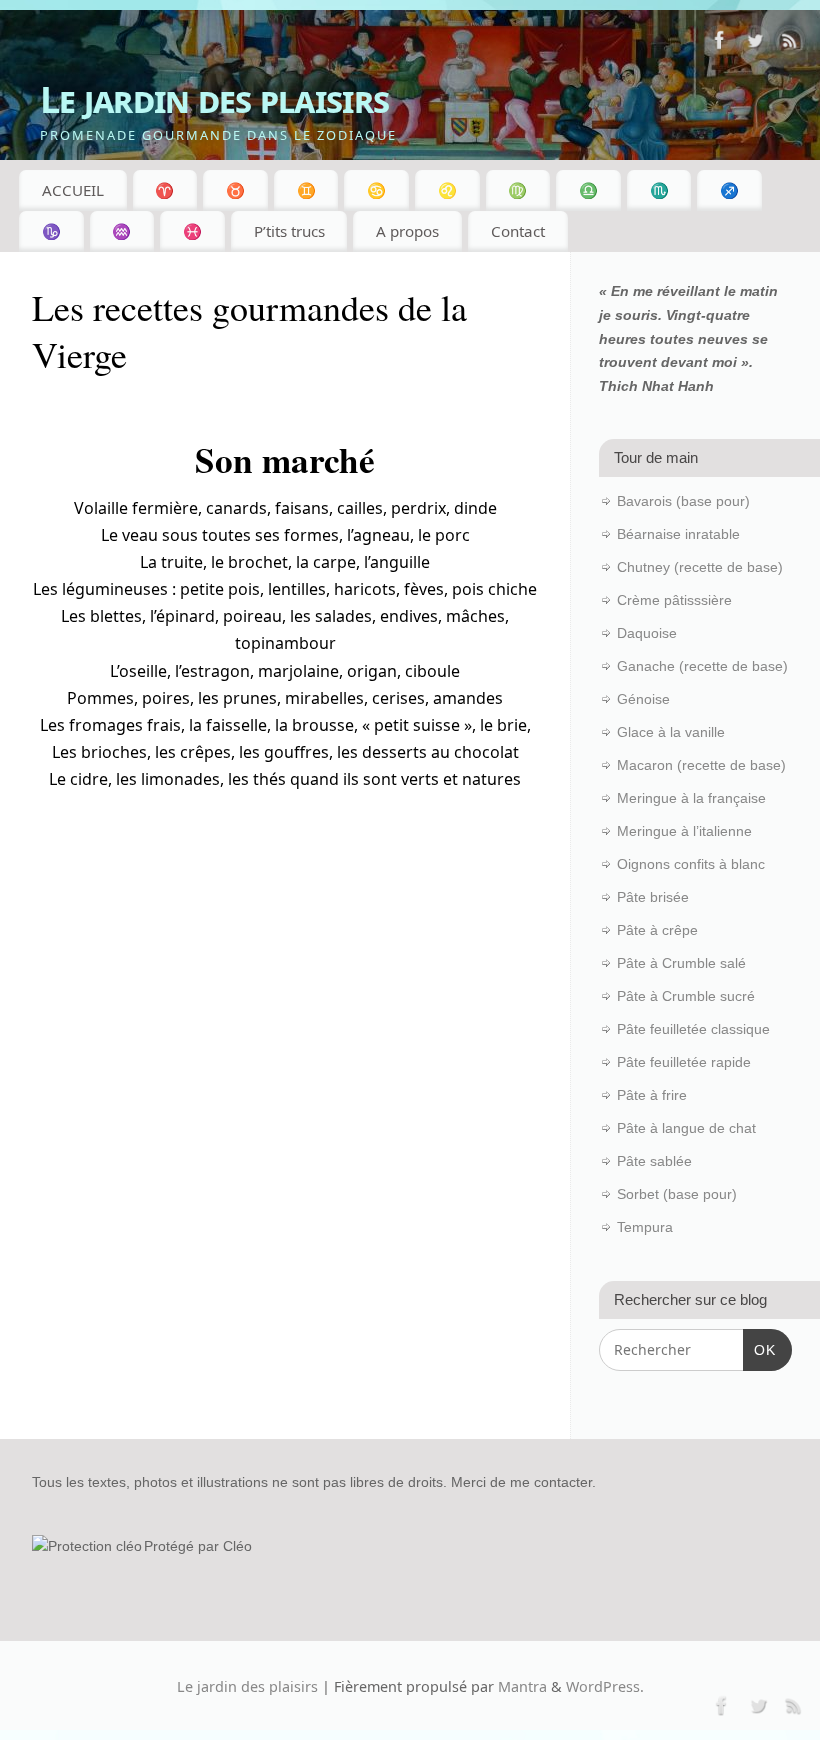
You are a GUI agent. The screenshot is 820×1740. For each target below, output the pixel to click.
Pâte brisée (653, 897)
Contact (518, 231)
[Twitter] (755, 44)
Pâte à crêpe (657, 930)
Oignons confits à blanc (691, 864)
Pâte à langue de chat (686, 1128)
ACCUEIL (73, 190)
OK (759, 1349)
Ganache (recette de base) (702, 666)
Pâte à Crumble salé (681, 963)
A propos (407, 231)
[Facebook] (720, 44)
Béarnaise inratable (678, 534)
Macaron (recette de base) (701, 765)
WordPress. (605, 1686)
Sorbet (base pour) (677, 1194)
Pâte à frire (652, 1095)
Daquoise (647, 633)
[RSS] (790, 44)
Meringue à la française (691, 798)
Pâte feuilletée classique (693, 1029)
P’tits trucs (289, 231)
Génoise (643, 699)
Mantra (522, 1686)
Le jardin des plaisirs (214, 99)
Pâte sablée (654, 1161)
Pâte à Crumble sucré (686, 996)
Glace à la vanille (671, 732)
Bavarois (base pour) (683, 501)
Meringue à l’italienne (684, 831)
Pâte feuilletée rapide (684, 1062)
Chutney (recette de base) (700, 567)
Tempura (645, 1227)
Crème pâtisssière (674, 600)
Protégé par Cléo (198, 1546)
